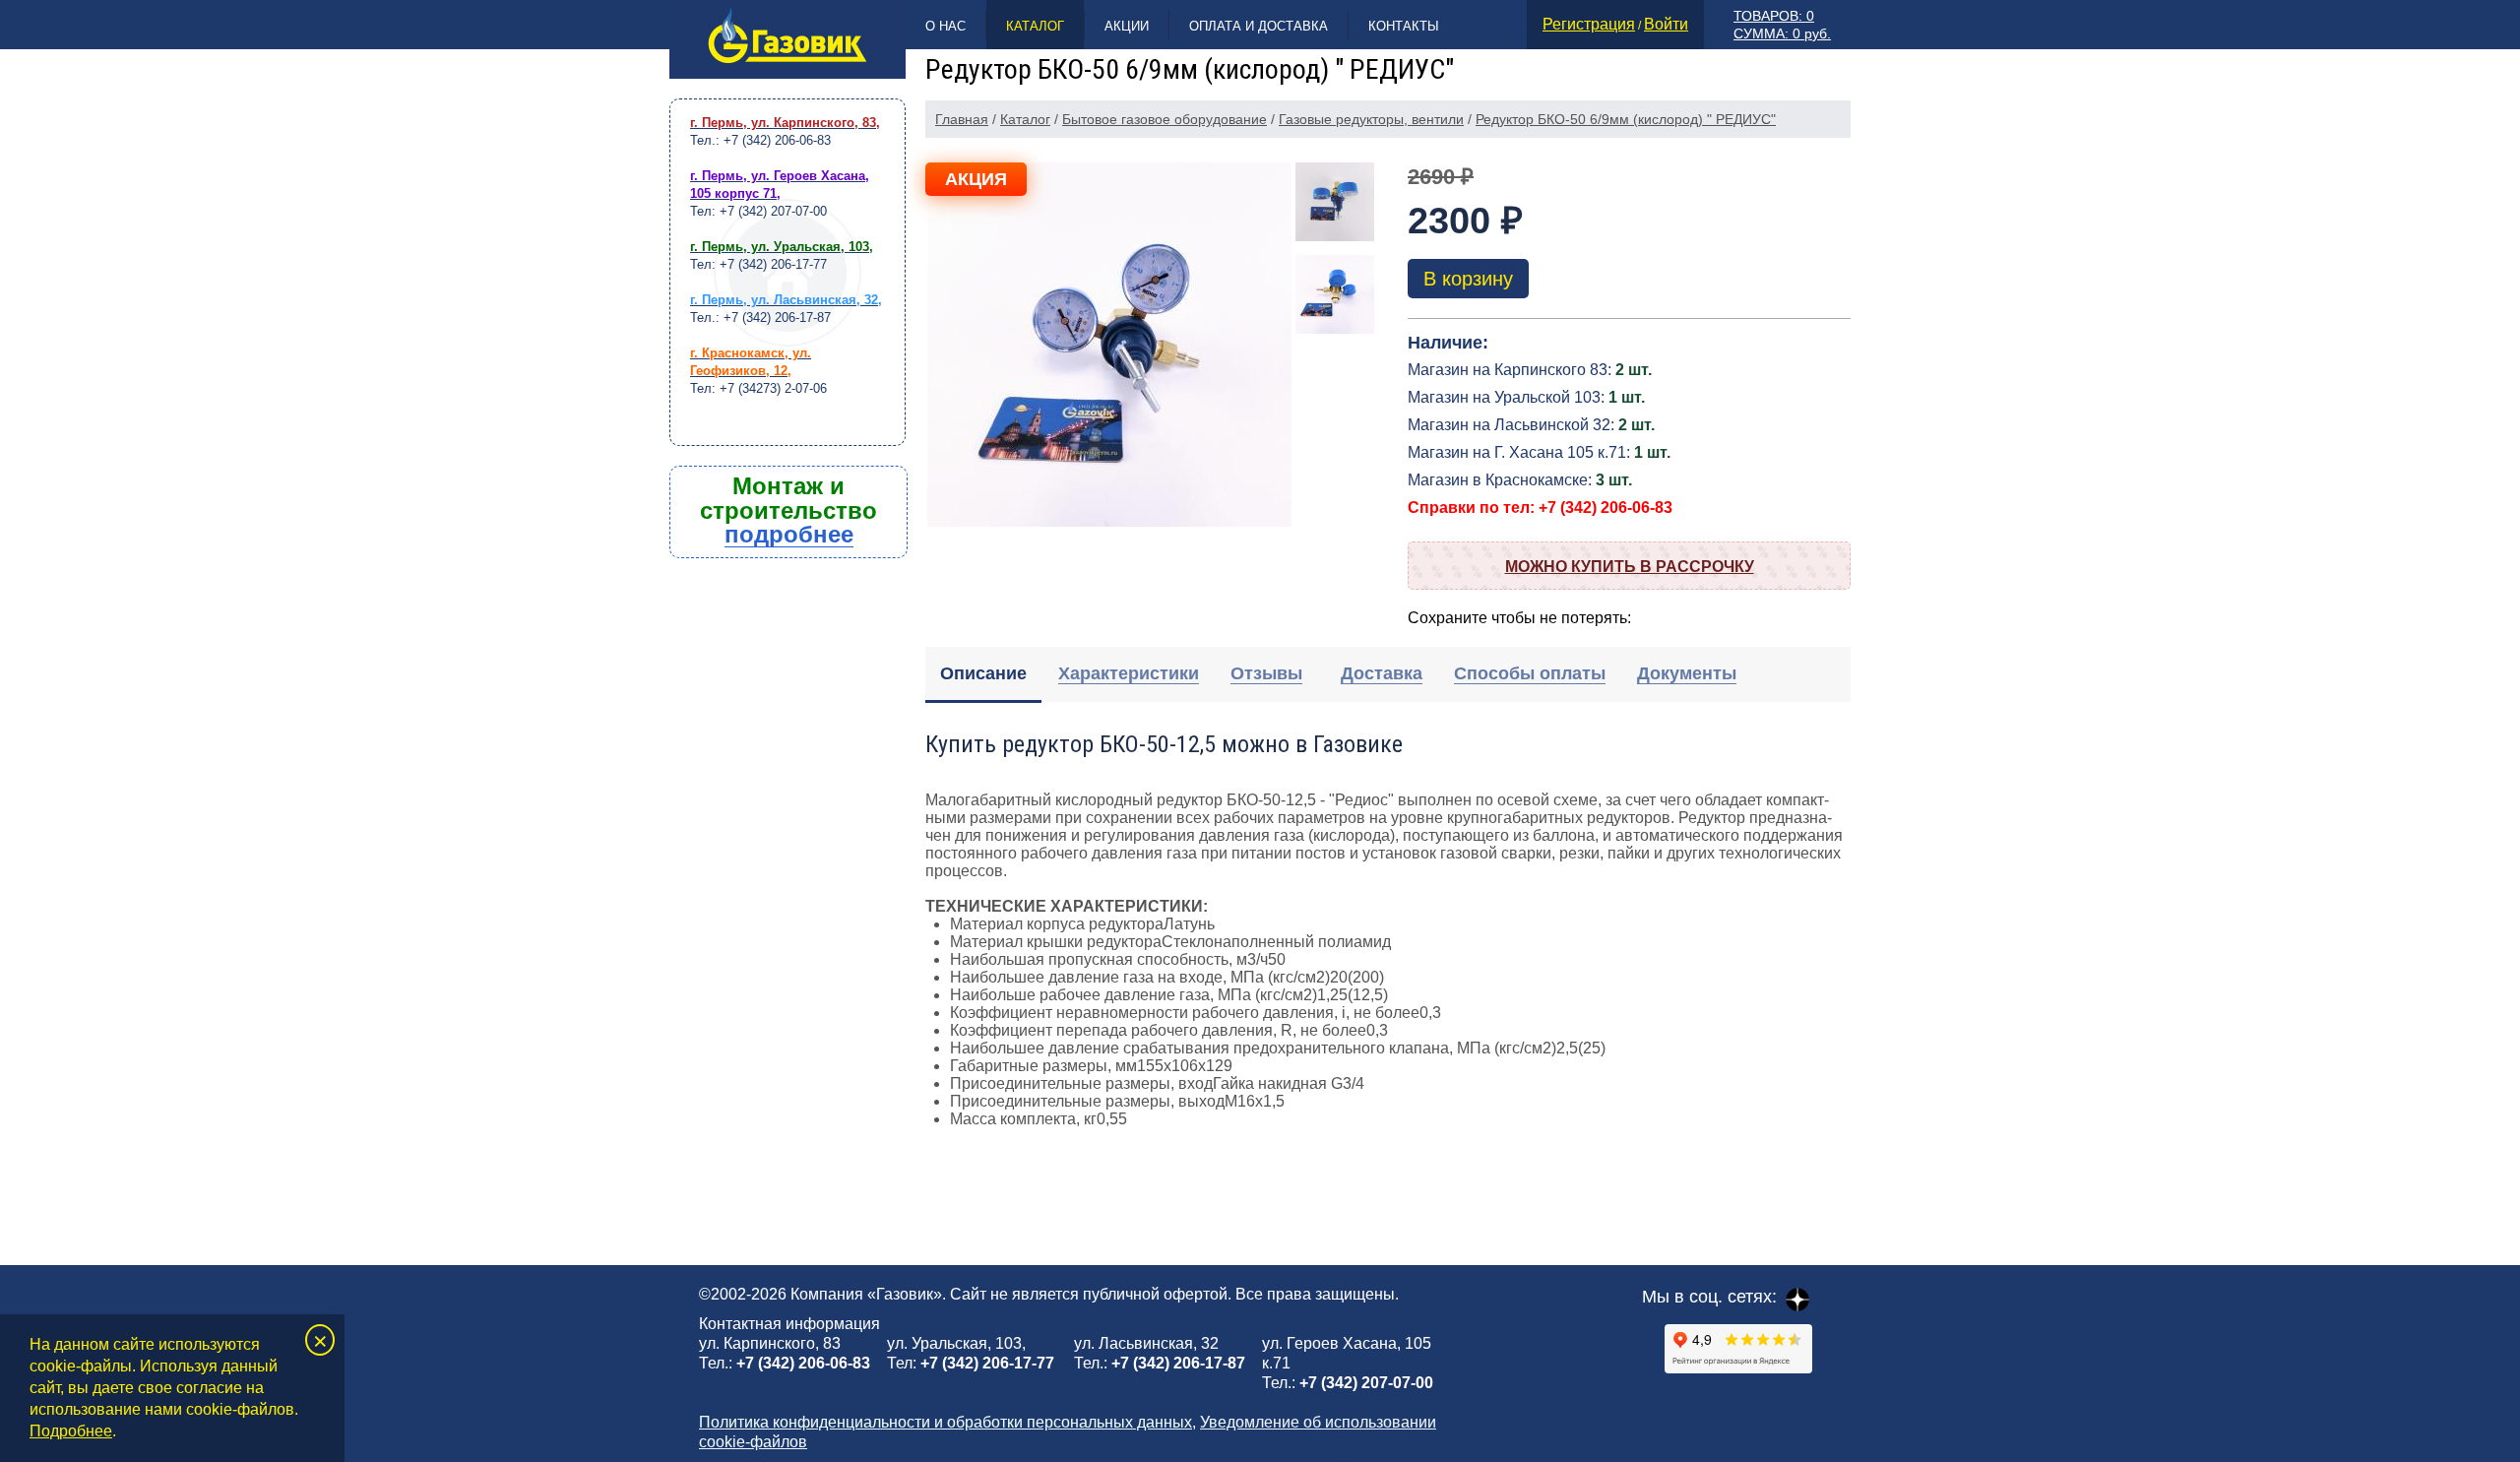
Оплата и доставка (1259, 26)
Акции (1127, 26)
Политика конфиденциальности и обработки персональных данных (945, 1422)
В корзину (1468, 279)
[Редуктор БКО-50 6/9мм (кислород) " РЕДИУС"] (1109, 345)
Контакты (1404, 26)
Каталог (1035, 26)
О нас (945, 26)
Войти (1666, 24)
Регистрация (1589, 24)
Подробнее (71, 1431)
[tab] (983, 675)
